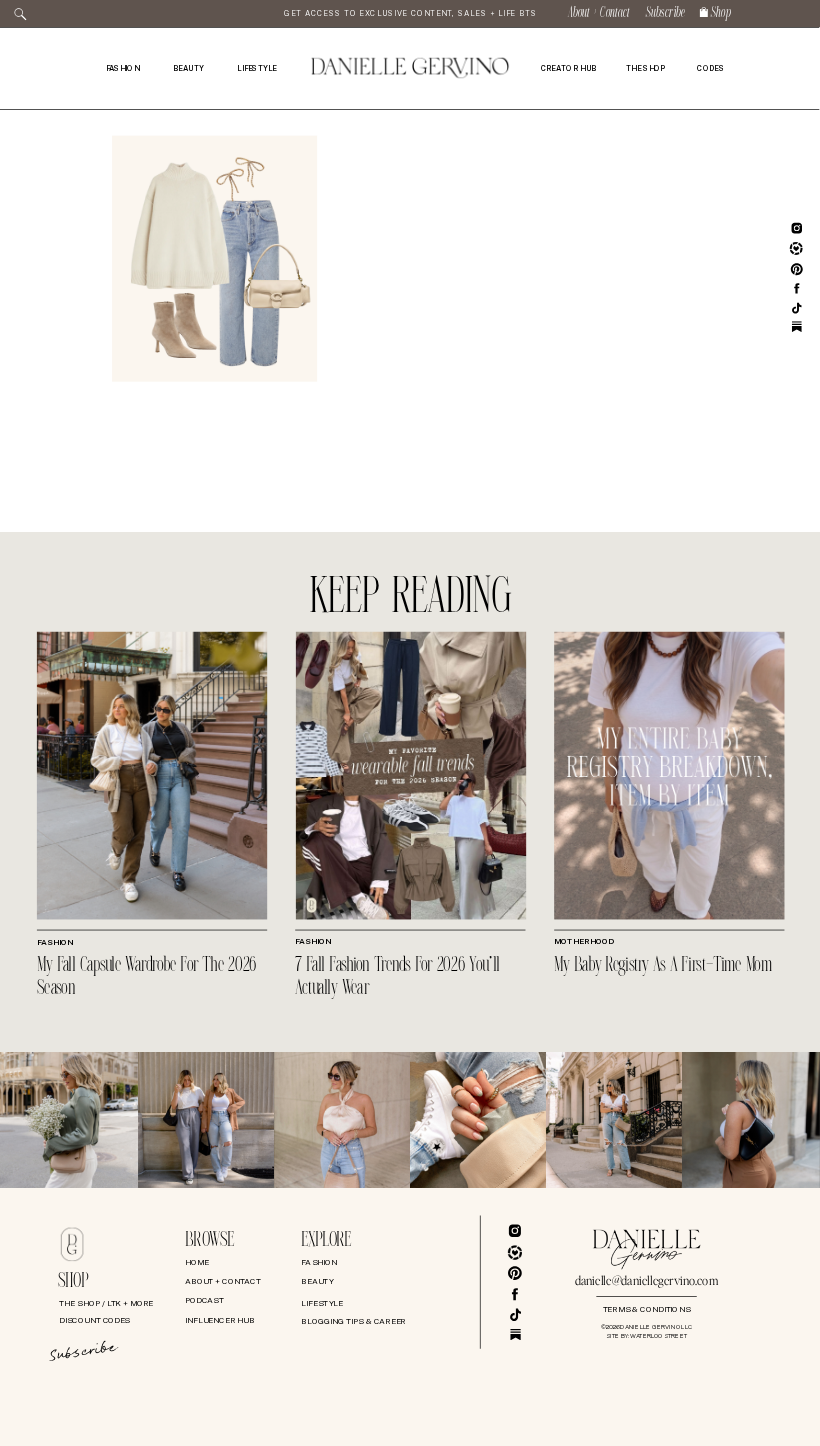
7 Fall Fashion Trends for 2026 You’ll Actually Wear (397, 977)
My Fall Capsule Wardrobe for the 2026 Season (147, 977)
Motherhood (583, 942)
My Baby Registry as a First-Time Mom (662, 966)
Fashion (55, 943)
